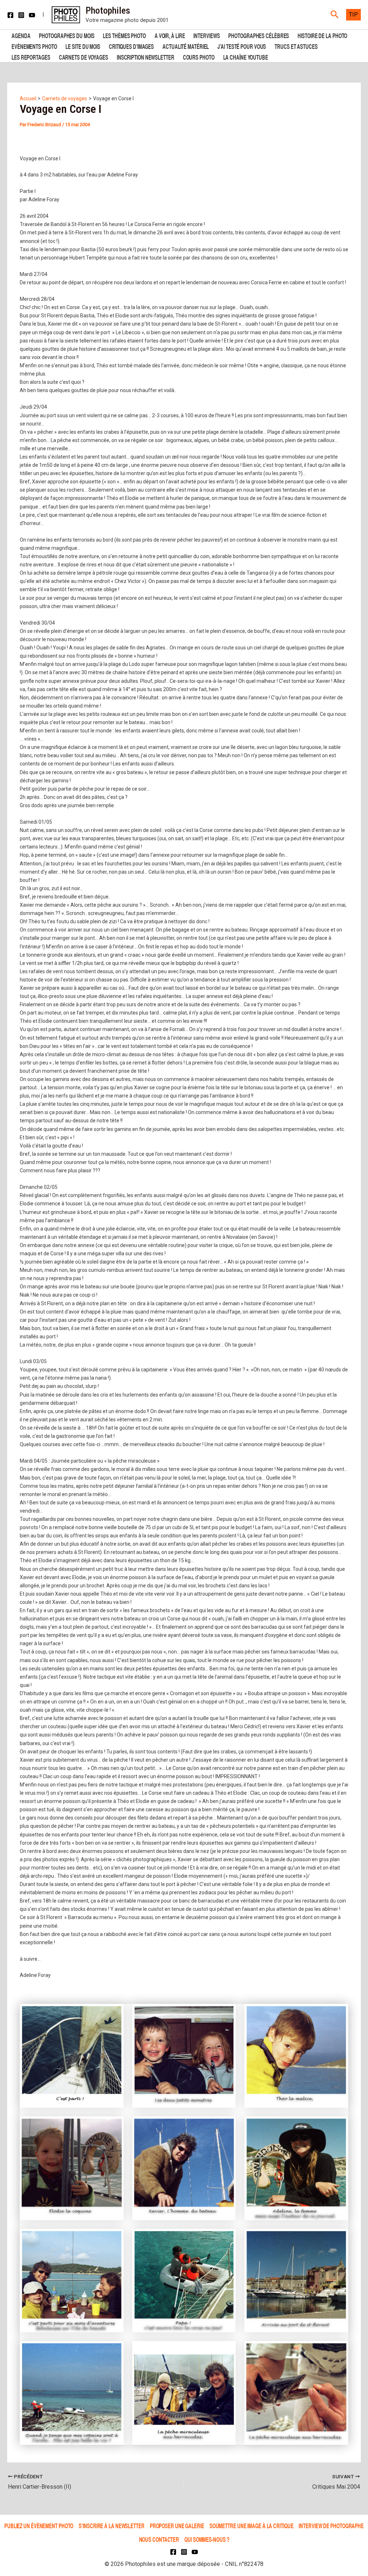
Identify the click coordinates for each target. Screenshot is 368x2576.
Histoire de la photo (322, 35)
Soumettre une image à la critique (252, 2526)
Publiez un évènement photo (39, 2526)
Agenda (21, 35)
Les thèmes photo (124, 35)
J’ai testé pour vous (242, 46)
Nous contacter (159, 2539)
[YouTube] (32, 15)
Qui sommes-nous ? (207, 2539)
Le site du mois (83, 46)
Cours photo (199, 57)
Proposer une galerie (177, 2526)
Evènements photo (34, 46)
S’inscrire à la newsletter (111, 2526)
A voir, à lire (170, 35)
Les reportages (31, 57)
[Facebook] (10, 15)
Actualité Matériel (186, 46)
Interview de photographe (331, 2526)
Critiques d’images (131, 46)
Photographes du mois (66, 35)
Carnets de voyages (84, 57)
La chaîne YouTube (246, 57)
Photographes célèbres (259, 35)
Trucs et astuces (296, 46)
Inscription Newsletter (146, 57)
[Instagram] (21, 15)
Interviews (206, 35)
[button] (335, 15)
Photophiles (108, 10)
